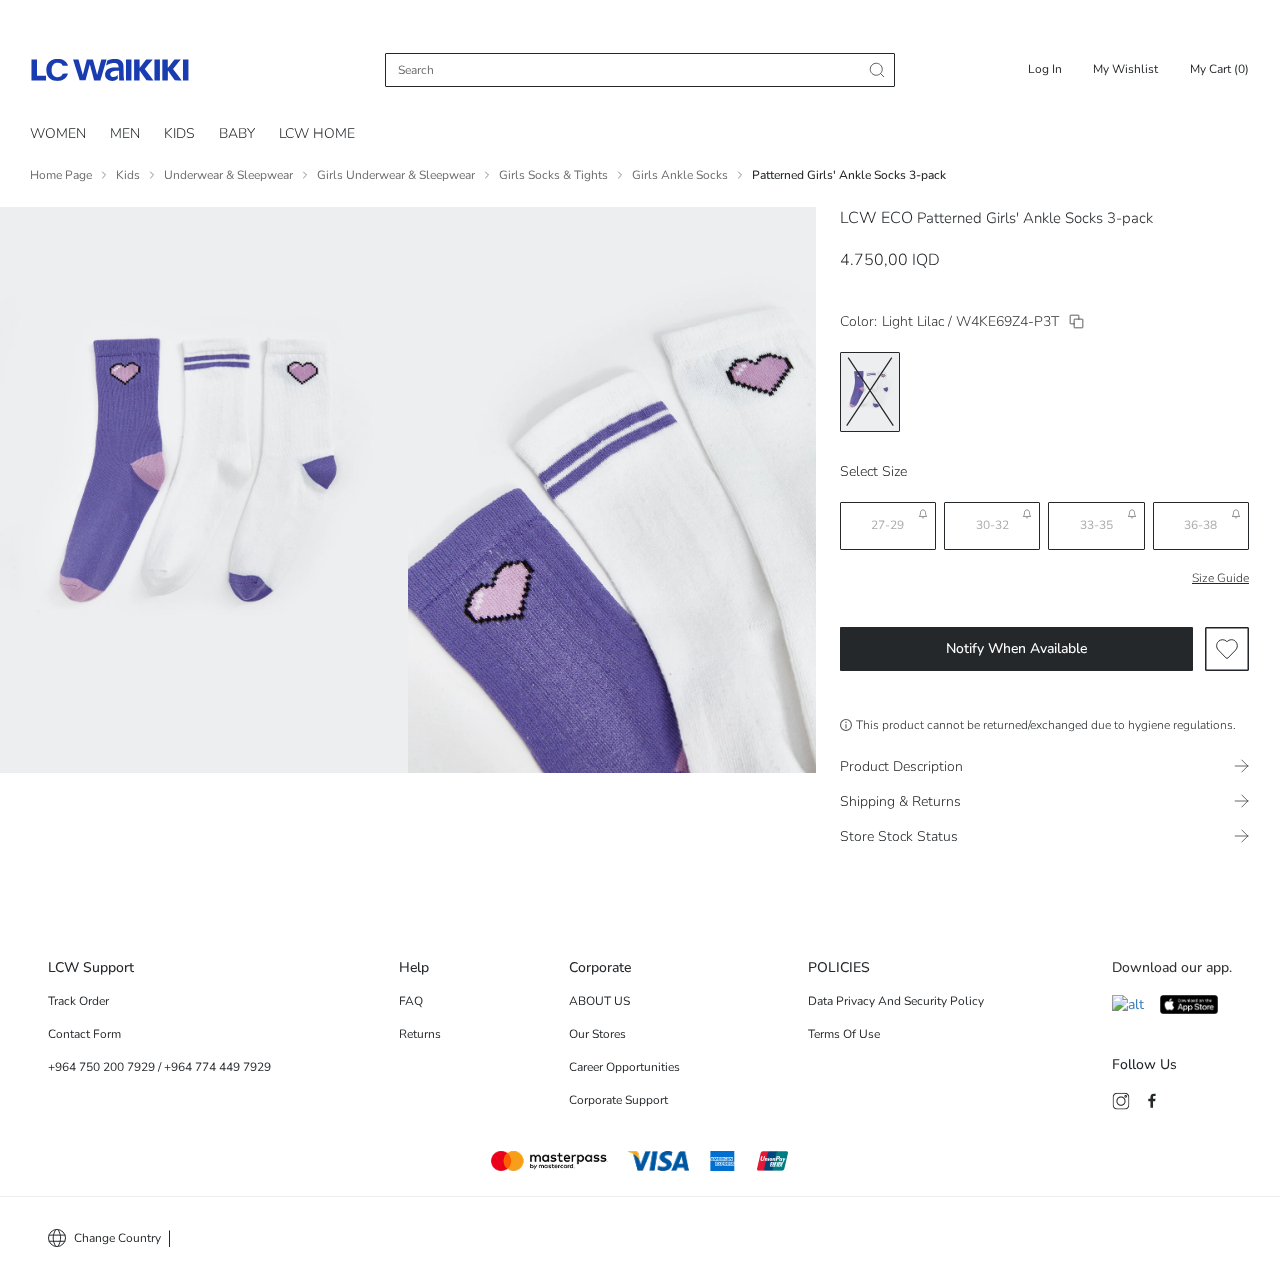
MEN (125, 133)
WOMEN (58, 133)
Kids (128, 175)
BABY (237, 133)
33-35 (1096, 525)
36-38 (1200, 525)
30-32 (992, 525)
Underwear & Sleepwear (228, 175)
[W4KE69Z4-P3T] (1076, 321)
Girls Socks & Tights (553, 175)
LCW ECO (876, 218)
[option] (870, 392)
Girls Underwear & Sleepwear (396, 175)
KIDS (179, 133)
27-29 (887, 525)
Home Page (61, 175)
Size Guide (1220, 578)
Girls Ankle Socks (680, 175)
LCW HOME (317, 133)
